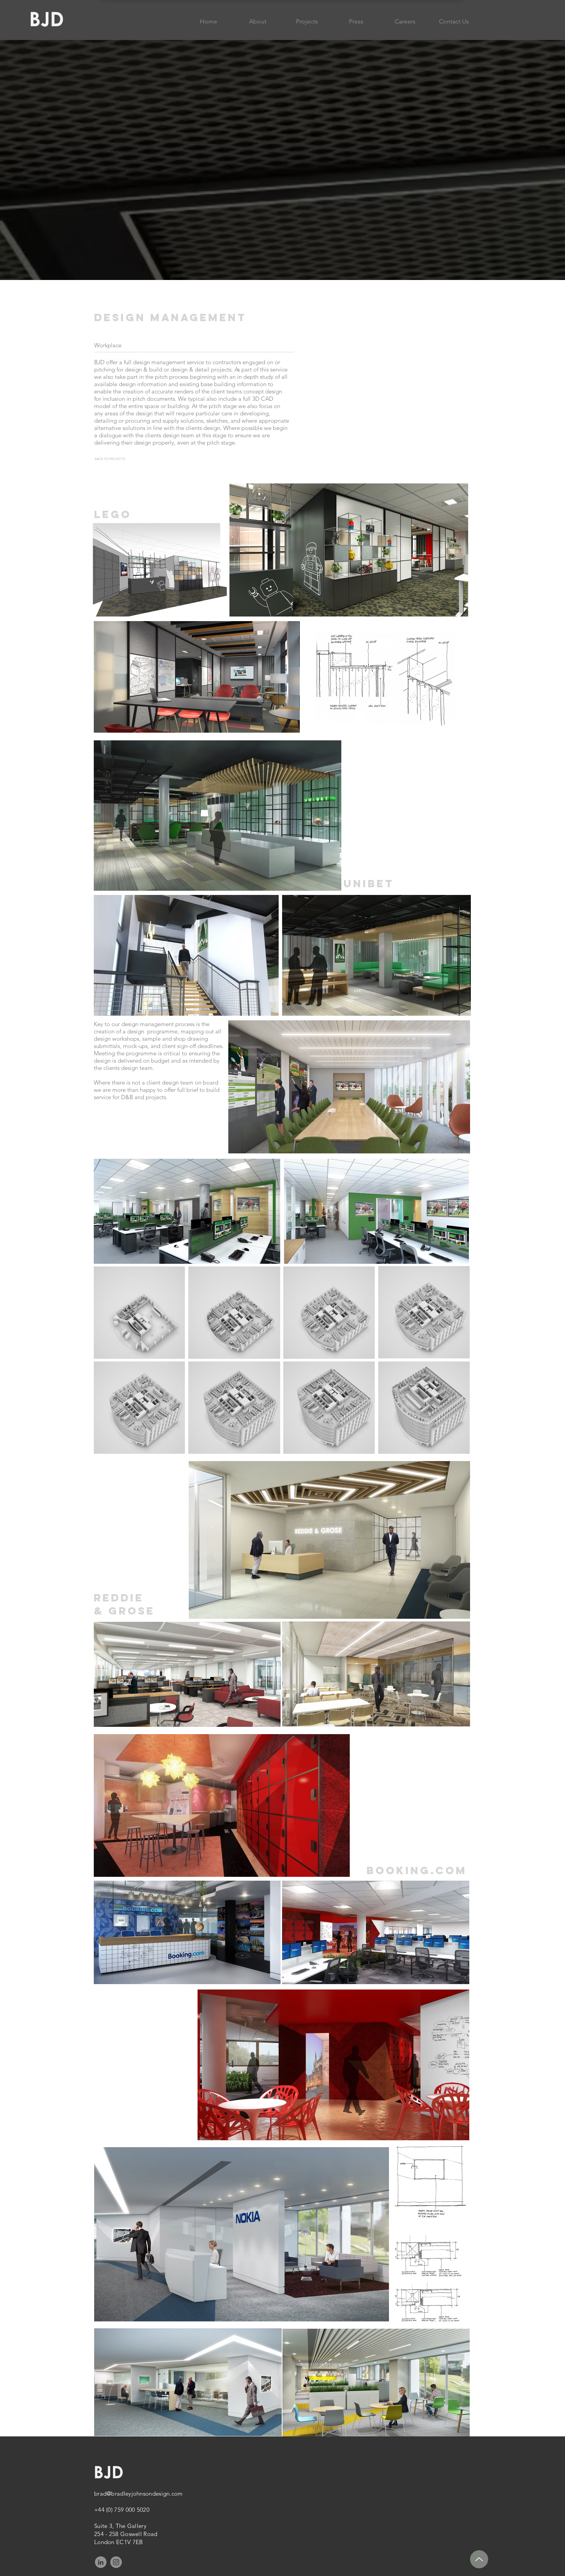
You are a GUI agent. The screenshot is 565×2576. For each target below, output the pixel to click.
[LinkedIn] (101, 2562)
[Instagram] (116, 2562)
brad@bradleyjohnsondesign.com (139, 2494)
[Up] (479, 2559)
